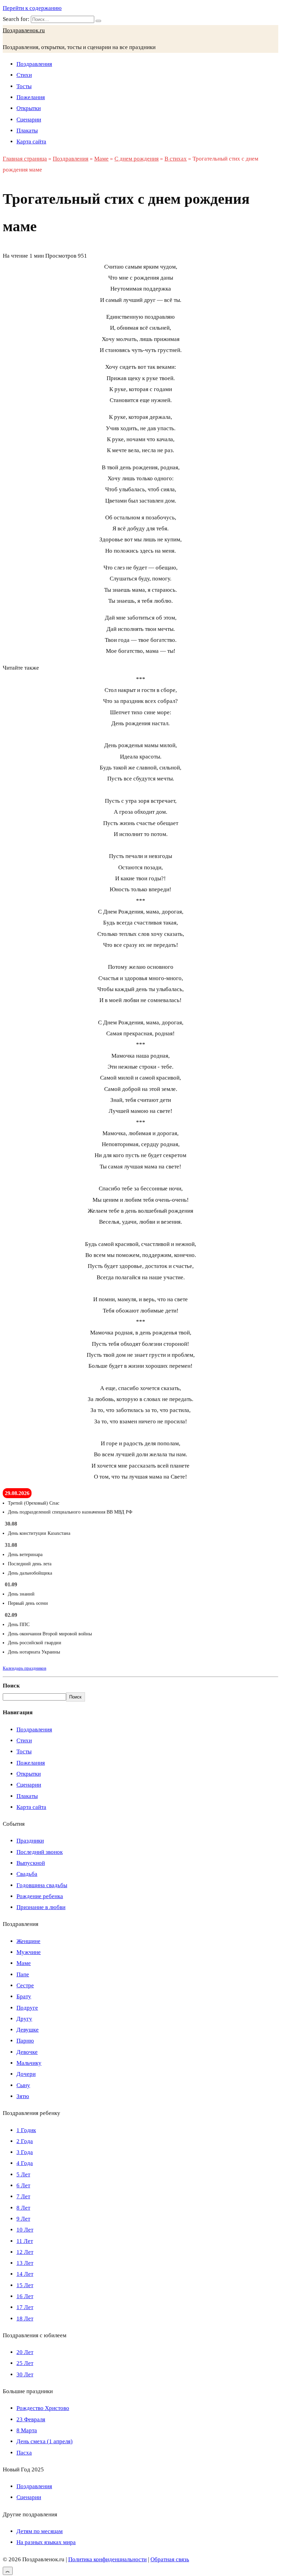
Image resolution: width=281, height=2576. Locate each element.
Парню (25, 2041)
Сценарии (29, 120)
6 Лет (23, 2185)
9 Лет (23, 2219)
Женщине (28, 1941)
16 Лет (25, 2296)
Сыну (23, 2085)
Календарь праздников (25, 1668)
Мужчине (29, 1952)
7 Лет (23, 2196)
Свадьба (27, 1874)
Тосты (24, 86)
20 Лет (25, 2352)
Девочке (27, 2052)
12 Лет (25, 2252)
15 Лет (25, 2285)
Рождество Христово (43, 2408)
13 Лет (25, 2263)
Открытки (29, 108)
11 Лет (25, 2241)
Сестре (25, 1985)
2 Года (25, 2141)
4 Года (25, 2163)
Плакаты (27, 131)
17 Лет (25, 2307)
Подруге (27, 2008)
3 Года (25, 2152)
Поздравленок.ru (24, 30)
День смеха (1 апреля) (45, 2441)
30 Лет (25, 2374)
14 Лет (25, 2274)
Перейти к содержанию (32, 8)
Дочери (26, 2074)
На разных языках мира (46, 2542)
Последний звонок (40, 1852)
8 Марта (27, 2430)
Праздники (30, 1841)
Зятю (23, 2096)
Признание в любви (41, 1907)
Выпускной (31, 1863)
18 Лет (25, 2319)
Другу (24, 2019)
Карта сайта (31, 142)
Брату (24, 1996)
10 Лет (25, 2230)
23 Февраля (31, 2419)
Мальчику (29, 2063)
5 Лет (23, 2174)
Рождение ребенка (40, 1896)
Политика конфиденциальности (107, 2559)
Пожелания (31, 97)
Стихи (24, 75)
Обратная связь (170, 2559)
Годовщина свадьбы (42, 1885)
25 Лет (25, 2363)
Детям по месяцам (40, 2531)
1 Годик (26, 2130)
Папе (23, 1974)
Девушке (28, 2030)
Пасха (24, 2453)
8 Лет (23, 2208)
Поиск (11, 1686)
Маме (24, 1963)
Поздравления (34, 64)
